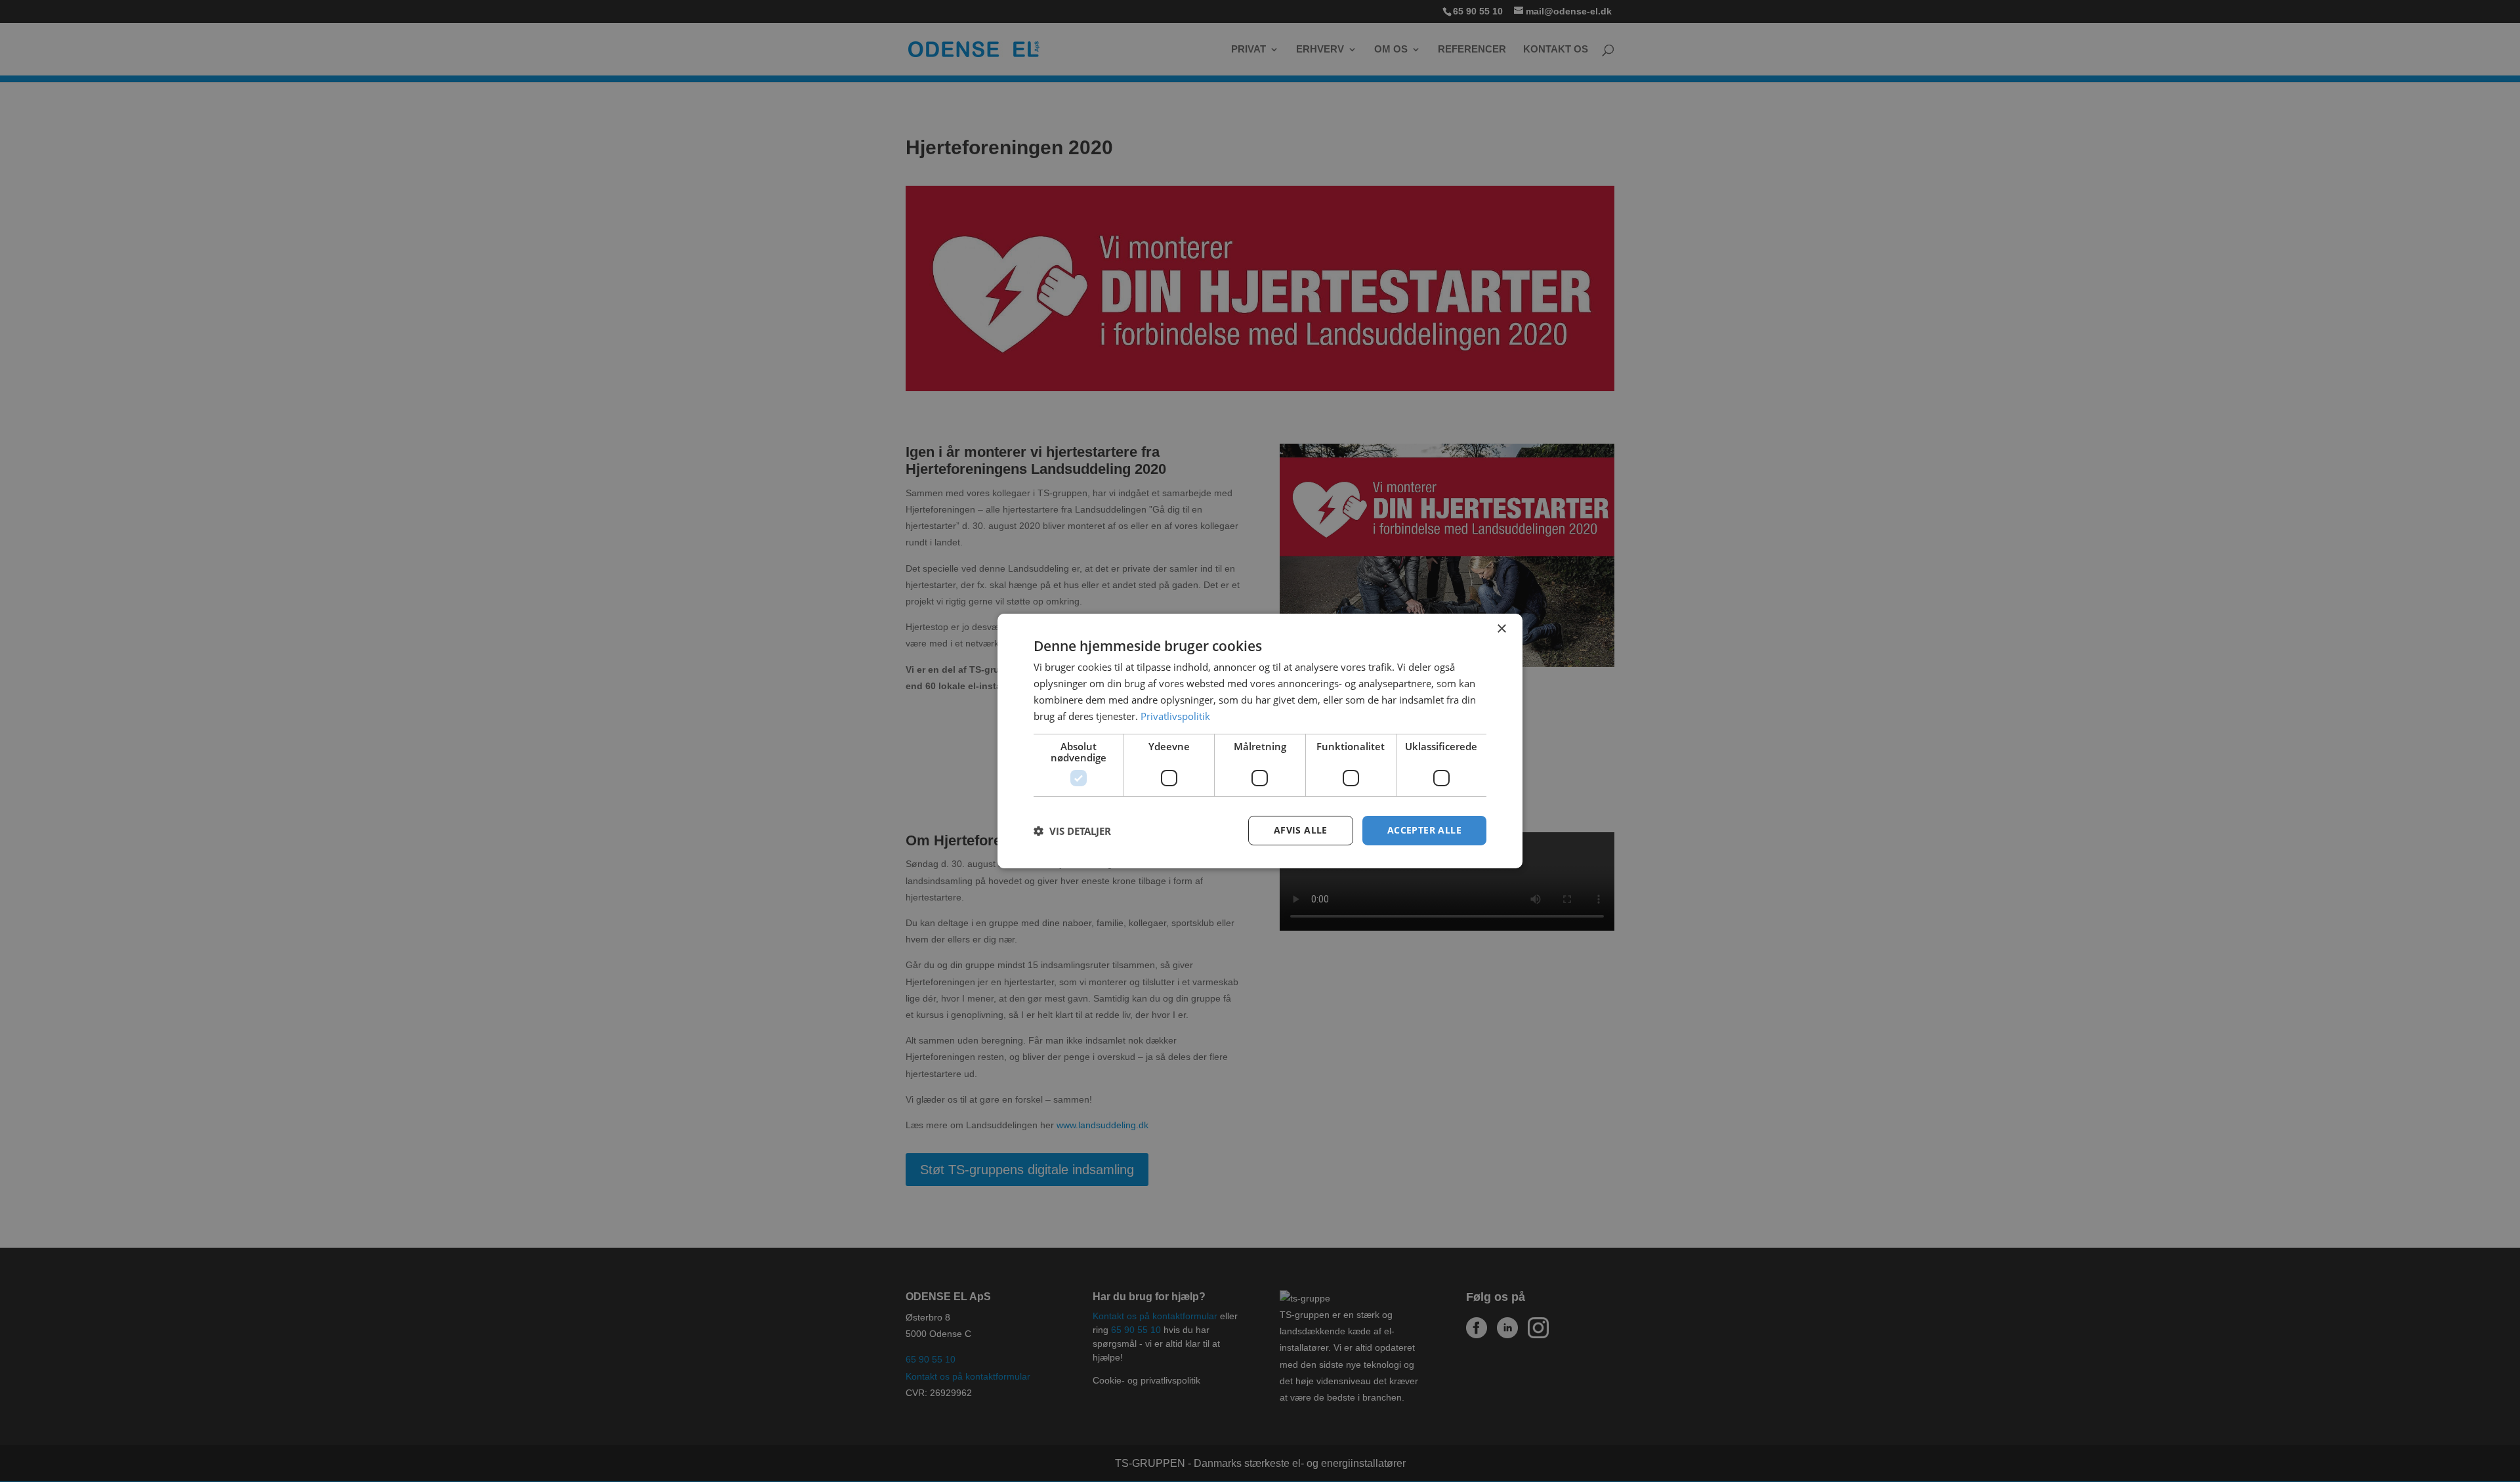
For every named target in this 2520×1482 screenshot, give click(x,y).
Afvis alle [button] (1301, 830)
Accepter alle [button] (1424, 830)
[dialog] (1260, 741)
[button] (1072, 831)
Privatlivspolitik (1175, 716)
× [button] (1501, 629)
